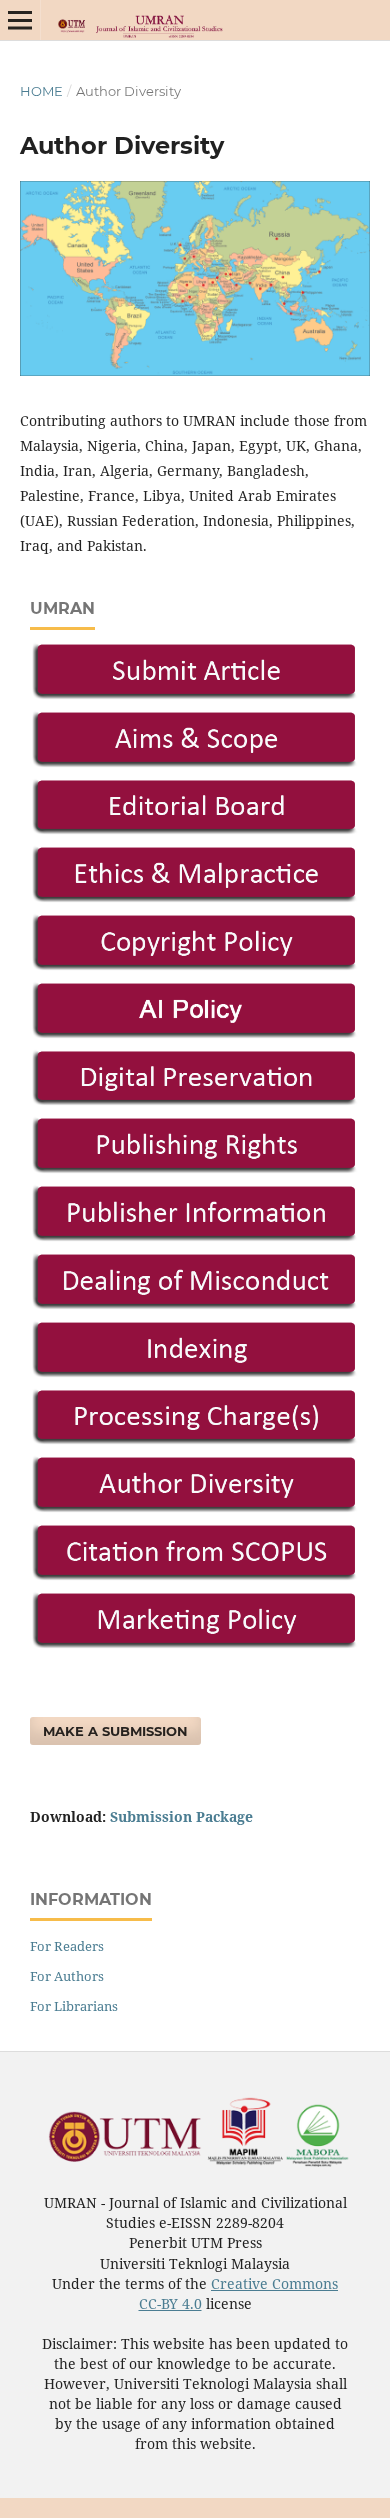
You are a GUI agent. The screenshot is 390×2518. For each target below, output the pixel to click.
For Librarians (74, 2006)
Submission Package (181, 1816)
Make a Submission (115, 1731)
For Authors (67, 1976)
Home (41, 91)
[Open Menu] (20, 20)
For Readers (67, 1946)
